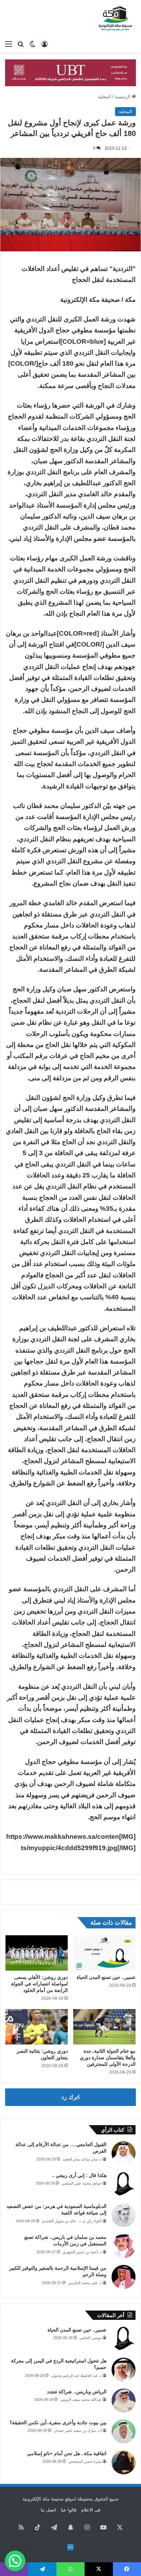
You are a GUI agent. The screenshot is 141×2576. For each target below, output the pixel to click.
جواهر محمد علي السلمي (82, 2183)
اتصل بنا (48, 2510)
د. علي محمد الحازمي (85, 2283)
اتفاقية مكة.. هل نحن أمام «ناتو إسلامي (67, 2453)
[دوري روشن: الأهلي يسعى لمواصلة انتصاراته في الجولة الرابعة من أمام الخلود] (37, 1953)
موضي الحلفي (91, 2338)
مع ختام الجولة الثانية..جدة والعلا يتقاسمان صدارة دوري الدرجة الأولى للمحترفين (108, 2058)
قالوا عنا (69, 2510)
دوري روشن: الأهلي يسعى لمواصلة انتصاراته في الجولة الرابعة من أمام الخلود (39, 1984)
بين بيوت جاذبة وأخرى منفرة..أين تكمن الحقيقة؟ (58, 2423)
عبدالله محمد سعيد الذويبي (81, 2400)
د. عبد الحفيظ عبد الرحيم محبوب (76, 2375)
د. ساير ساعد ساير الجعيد (82, 2159)
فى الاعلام (91, 2510)
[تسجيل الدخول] (44, 44)
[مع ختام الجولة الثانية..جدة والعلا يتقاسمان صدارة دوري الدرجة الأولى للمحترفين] (104, 2027)
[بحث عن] (21, 44)
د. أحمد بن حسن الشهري (82, 2252)
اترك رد (70, 2097)
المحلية (105, 97)
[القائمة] (9, 44)
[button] (15, 2561)
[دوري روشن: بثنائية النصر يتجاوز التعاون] (37, 2027)
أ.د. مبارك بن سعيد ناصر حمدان (78, 2430)
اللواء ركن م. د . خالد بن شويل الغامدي (72, 2221)
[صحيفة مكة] (115, 19)
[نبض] (70, 2547)
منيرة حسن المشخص (85, 2461)
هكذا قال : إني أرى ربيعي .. (79, 2175)
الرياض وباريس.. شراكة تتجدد (77, 2392)
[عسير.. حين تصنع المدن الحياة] (104, 1953)
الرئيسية (123, 97)
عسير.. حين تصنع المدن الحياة (106, 1977)
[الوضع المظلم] (33, 44)
